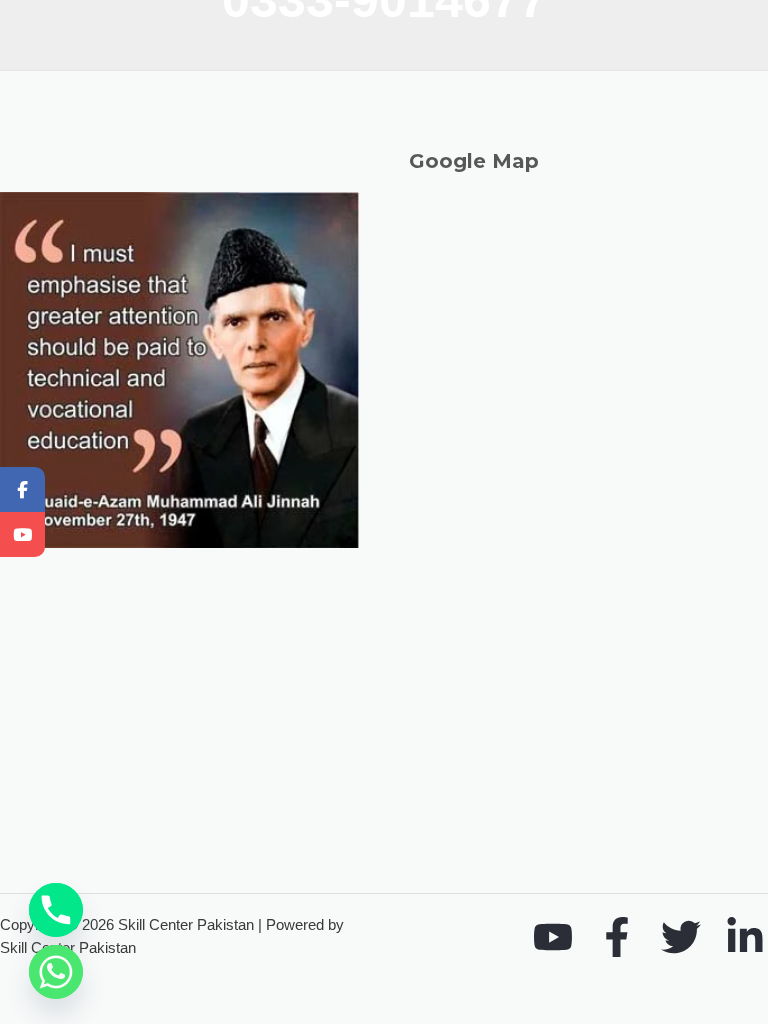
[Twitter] (681, 937)
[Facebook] (617, 937)
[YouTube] (553, 937)
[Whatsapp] (56, 972)
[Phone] (56, 910)
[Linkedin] (745, 937)
